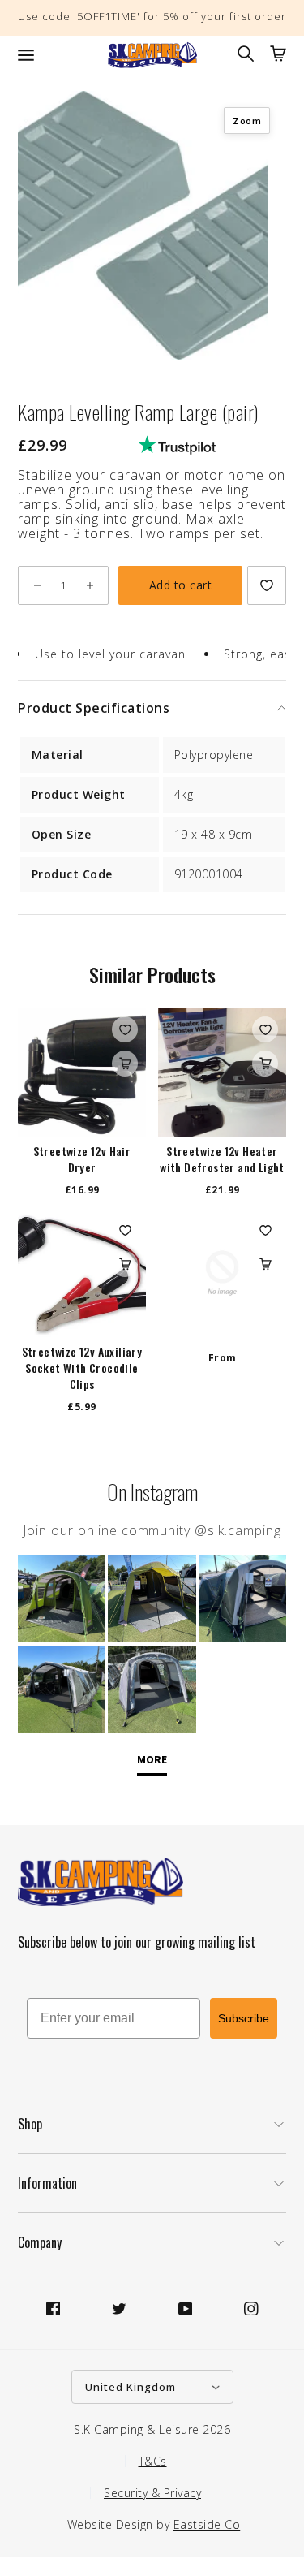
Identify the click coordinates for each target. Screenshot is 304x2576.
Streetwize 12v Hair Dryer (82, 1159)
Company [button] (40, 2242)
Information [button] (47, 2183)
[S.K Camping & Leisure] (152, 55)
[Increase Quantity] (90, 585)
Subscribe (244, 2018)
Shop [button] (30, 2124)
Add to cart (181, 585)
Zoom (247, 121)
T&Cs (153, 2461)
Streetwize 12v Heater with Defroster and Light (222, 1159)
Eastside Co (207, 2524)
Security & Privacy (152, 2493)
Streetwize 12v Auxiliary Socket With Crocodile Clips (82, 1368)
